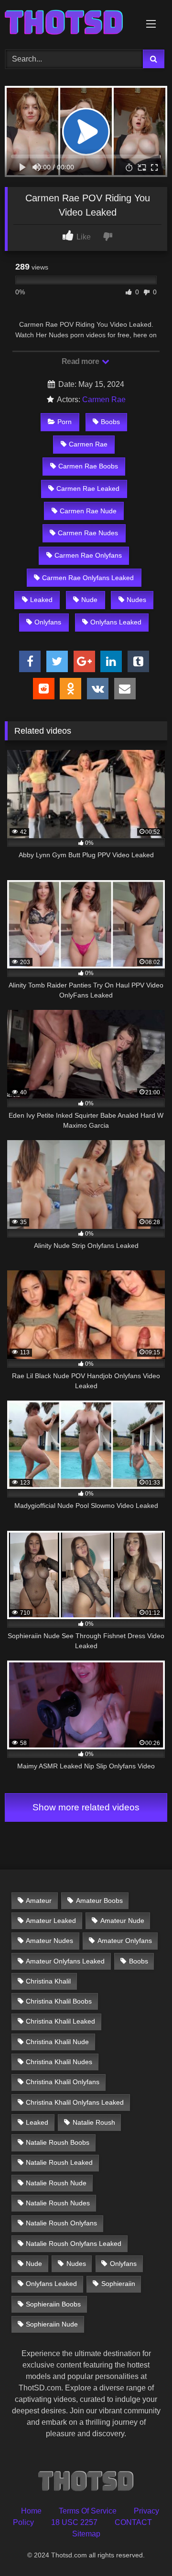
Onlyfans (48, 622)
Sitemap (86, 2534)
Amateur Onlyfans (125, 1941)
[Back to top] (142, 2548)
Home (31, 2511)
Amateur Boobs (99, 1901)
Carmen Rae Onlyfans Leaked (88, 578)
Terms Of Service (88, 2511)
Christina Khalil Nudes (59, 2062)
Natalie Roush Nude (56, 2183)
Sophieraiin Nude (52, 2324)
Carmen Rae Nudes (88, 533)
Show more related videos (86, 1807)
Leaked (41, 600)
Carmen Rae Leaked (88, 488)
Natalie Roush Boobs (58, 2142)
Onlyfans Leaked (116, 622)
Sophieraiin (118, 2284)
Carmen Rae (104, 400)
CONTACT (133, 2522)
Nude (89, 600)
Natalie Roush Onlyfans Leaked (74, 2244)
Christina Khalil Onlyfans (63, 2082)
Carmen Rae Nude (88, 511)
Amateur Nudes (49, 1941)
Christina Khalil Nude (57, 2042)
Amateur (39, 1901)
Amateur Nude (122, 1921)
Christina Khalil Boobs (59, 2001)
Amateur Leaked (51, 1921)
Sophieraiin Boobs (53, 2304)
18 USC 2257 (74, 2522)
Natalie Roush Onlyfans (61, 2223)
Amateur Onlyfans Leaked (65, 1961)
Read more (81, 361)
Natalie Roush (94, 2122)
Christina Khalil (48, 1981)
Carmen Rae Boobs (88, 466)
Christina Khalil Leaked (60, 2021)
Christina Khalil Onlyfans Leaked (75, 2102)
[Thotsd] (70, 23)
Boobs (110, 422)
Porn (64, 422)
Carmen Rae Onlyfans (88, 555)
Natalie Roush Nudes (58, 2203)
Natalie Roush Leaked (59, 2162)
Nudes (136, 600)
